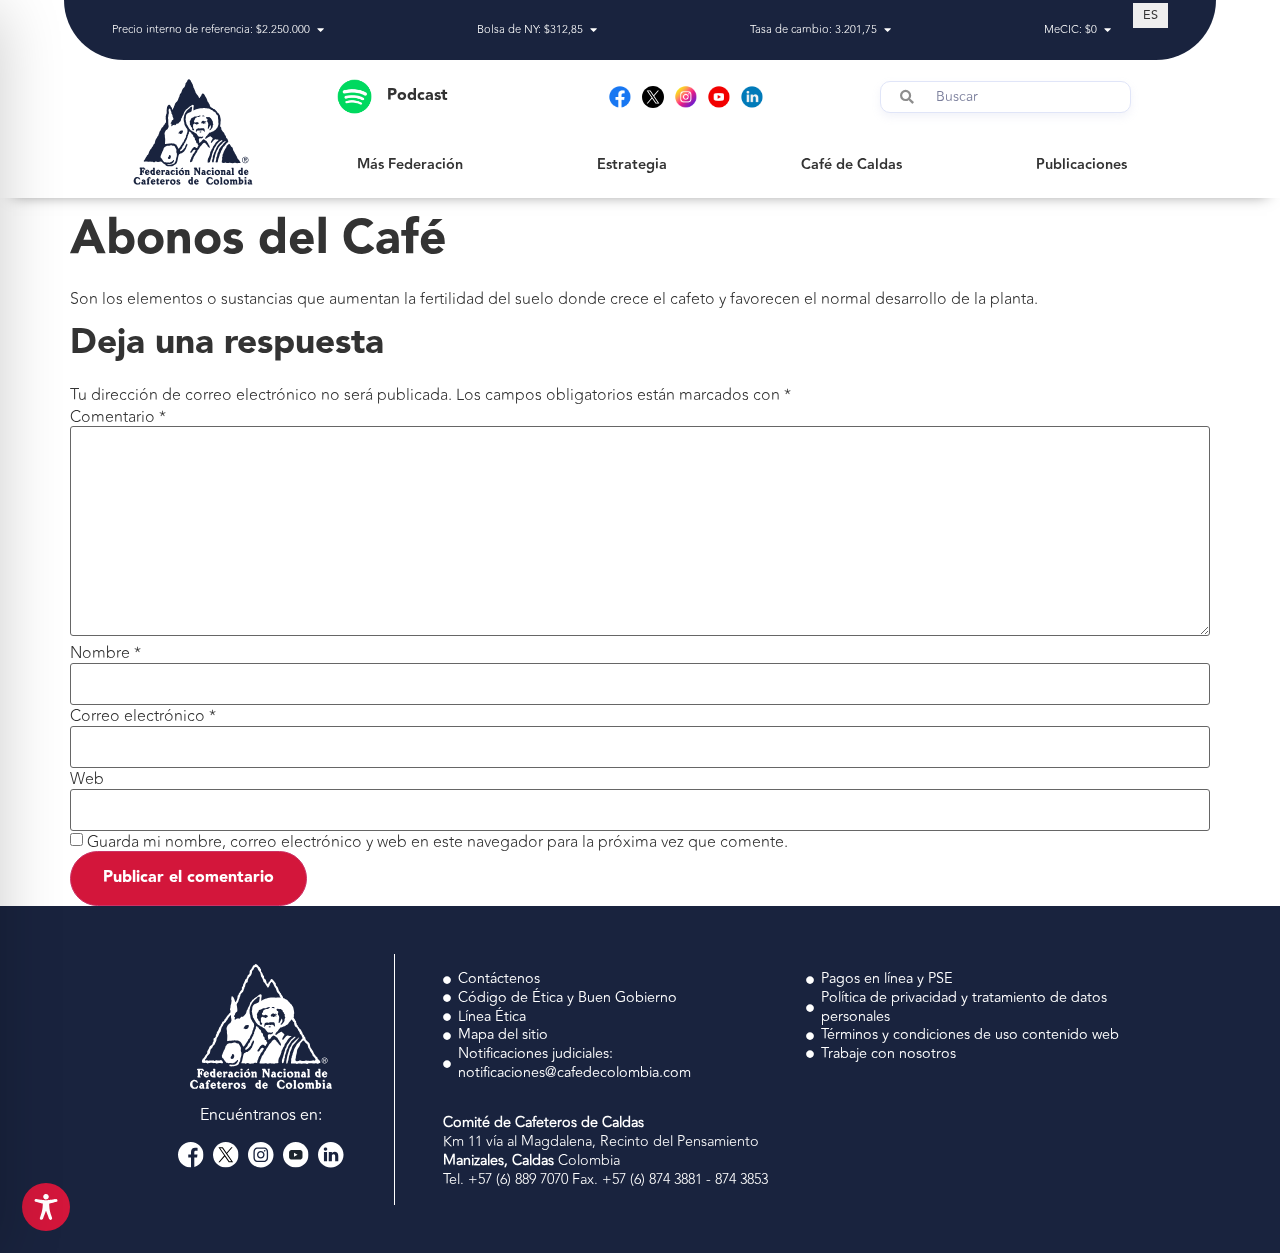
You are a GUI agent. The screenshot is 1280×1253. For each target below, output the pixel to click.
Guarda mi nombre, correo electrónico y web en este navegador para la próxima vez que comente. (437, 842)
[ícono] (653, 97)
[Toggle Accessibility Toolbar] (46, 1207)
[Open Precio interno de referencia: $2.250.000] (320, 30)
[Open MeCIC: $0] (1107, 30)
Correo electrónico (143, 716)
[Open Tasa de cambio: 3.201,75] (887, 30)
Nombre (105, 653)
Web (87, 779)
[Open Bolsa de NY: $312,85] (593, 30)
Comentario (118, 417)
